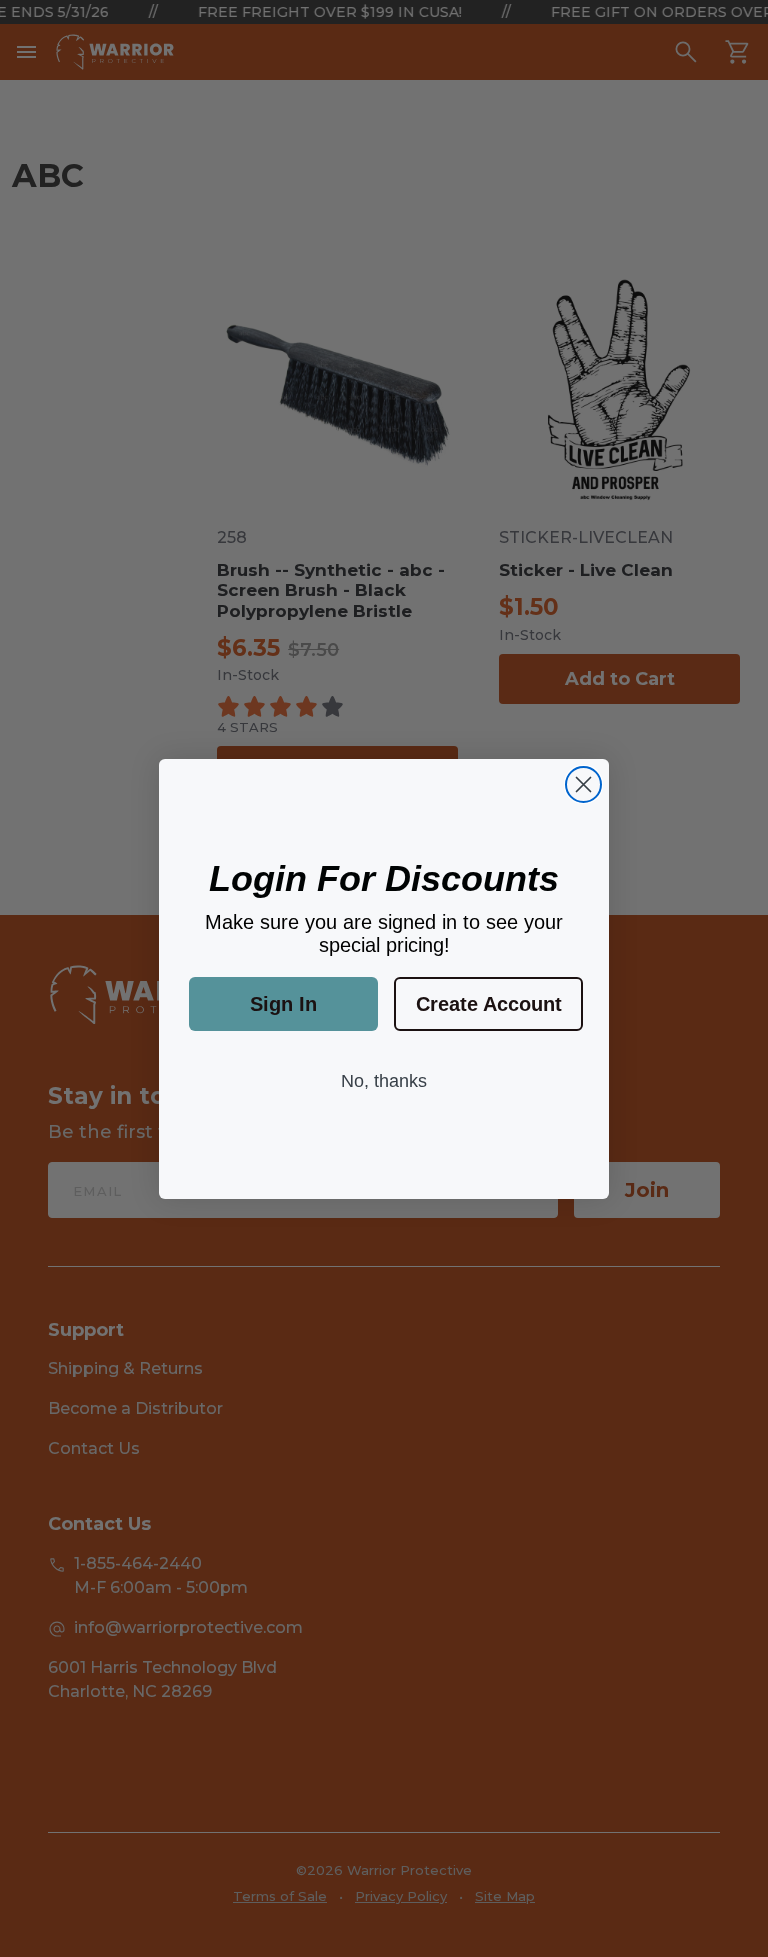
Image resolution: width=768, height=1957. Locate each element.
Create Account (489, 1004)
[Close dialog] (583, 784)
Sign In (283, 1004)
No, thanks (384, 1081)
